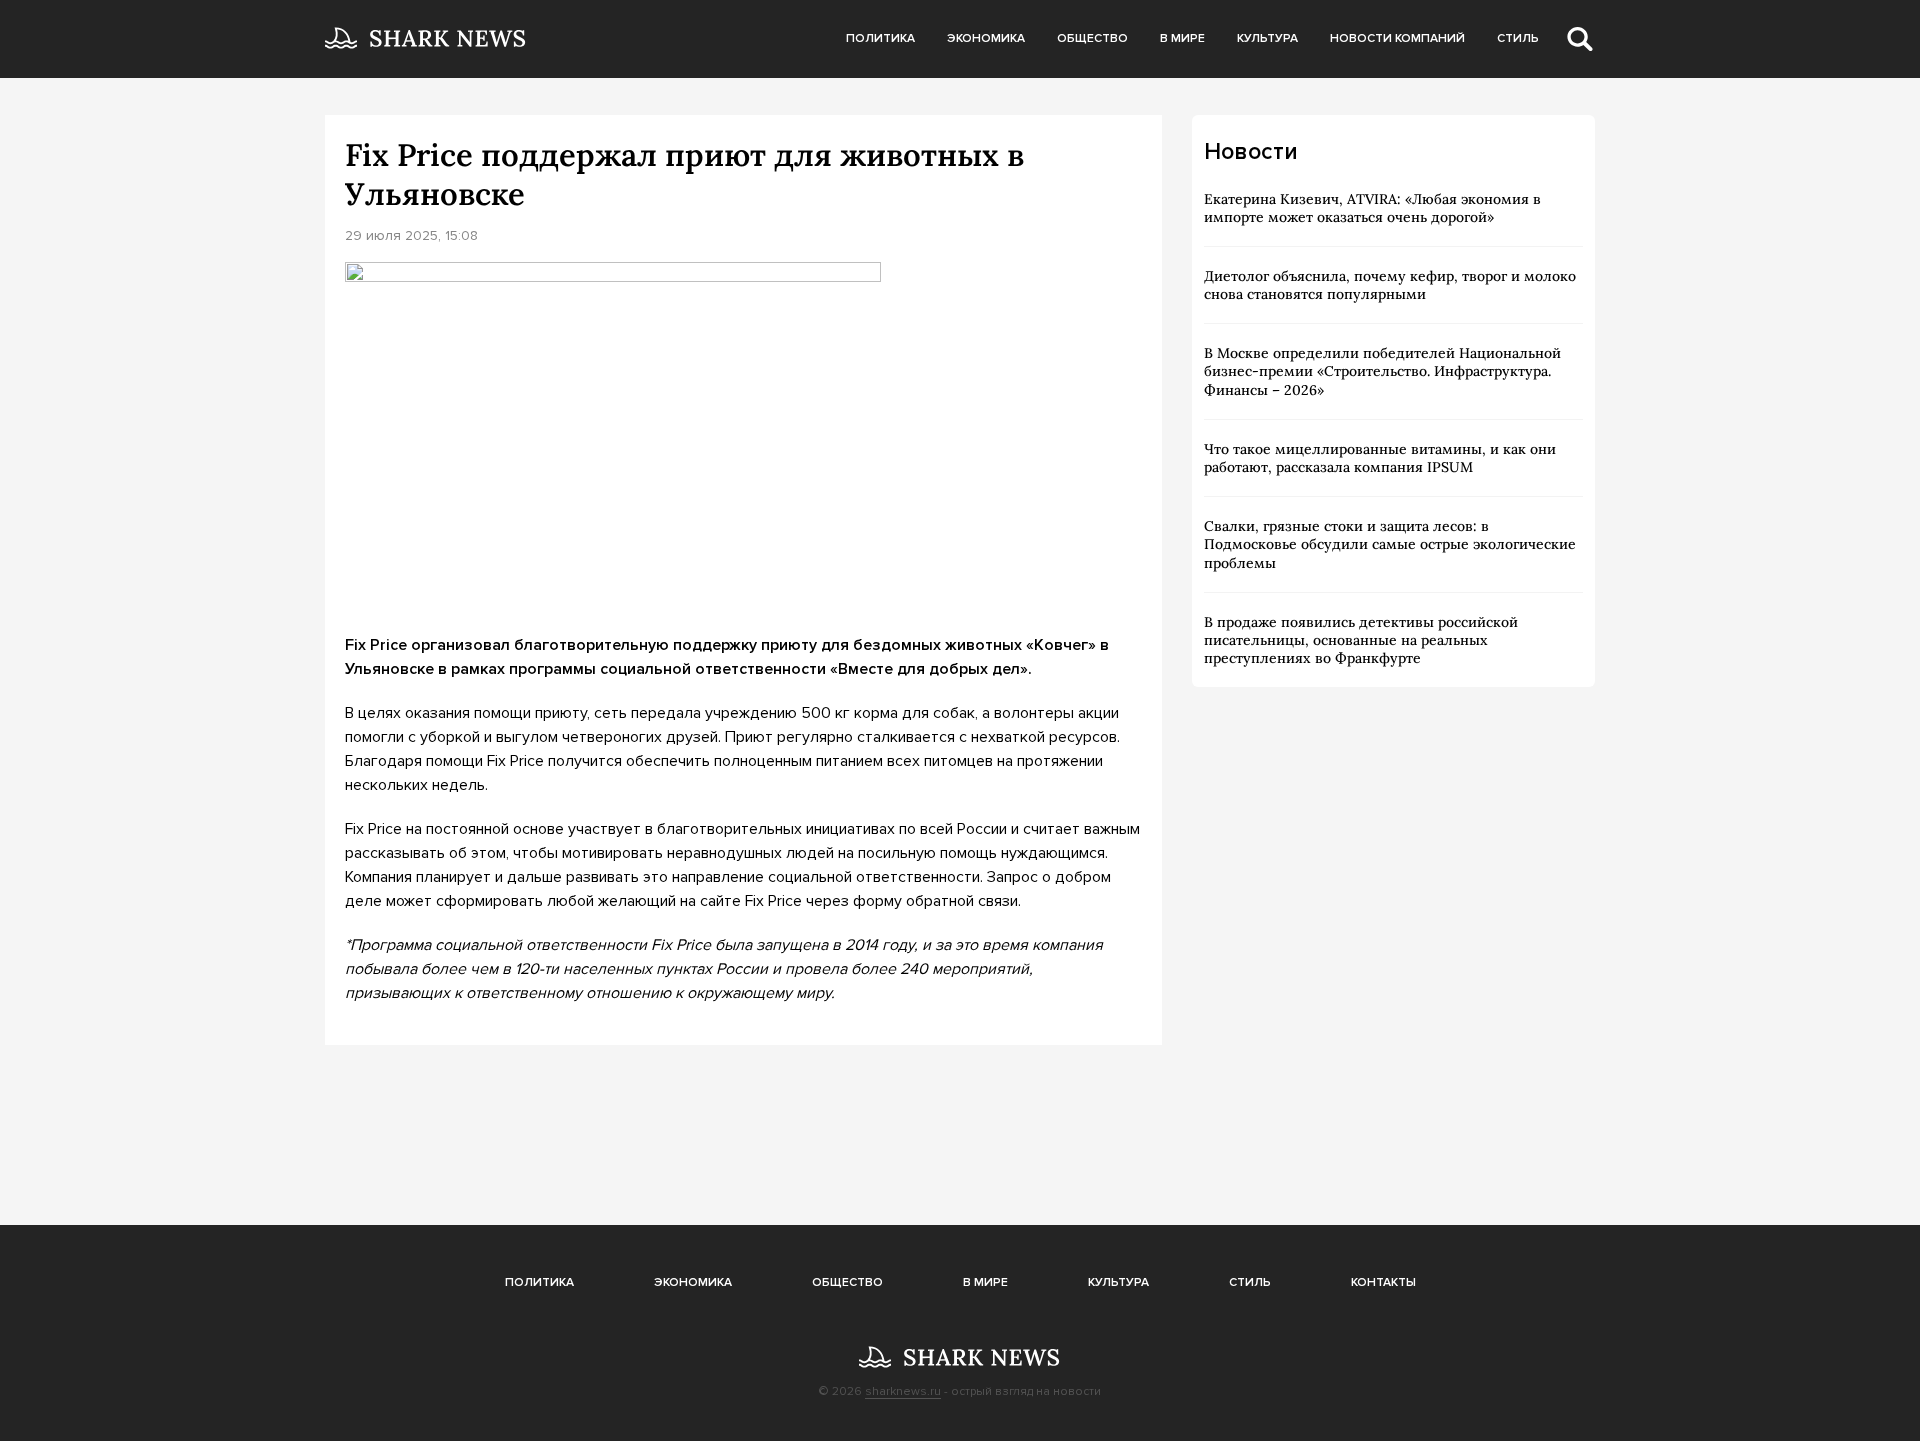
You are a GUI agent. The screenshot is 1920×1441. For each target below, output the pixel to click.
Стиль (1518, 38)
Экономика (986, 38)
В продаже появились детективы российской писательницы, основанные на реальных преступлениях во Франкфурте (1361, 640)
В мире (1182, 38)
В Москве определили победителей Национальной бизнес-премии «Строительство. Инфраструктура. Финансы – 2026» (1382, 371)
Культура (1267, 38)
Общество (1092, 38)
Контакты (1383, 1282)
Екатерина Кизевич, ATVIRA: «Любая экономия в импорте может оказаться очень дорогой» (1372, 208)
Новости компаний (1397, 38)
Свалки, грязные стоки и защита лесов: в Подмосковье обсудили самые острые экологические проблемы (1390, 544)
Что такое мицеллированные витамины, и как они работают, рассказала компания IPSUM (1380, 458)
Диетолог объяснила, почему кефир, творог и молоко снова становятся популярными (1390, 285)
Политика (880, 38)
